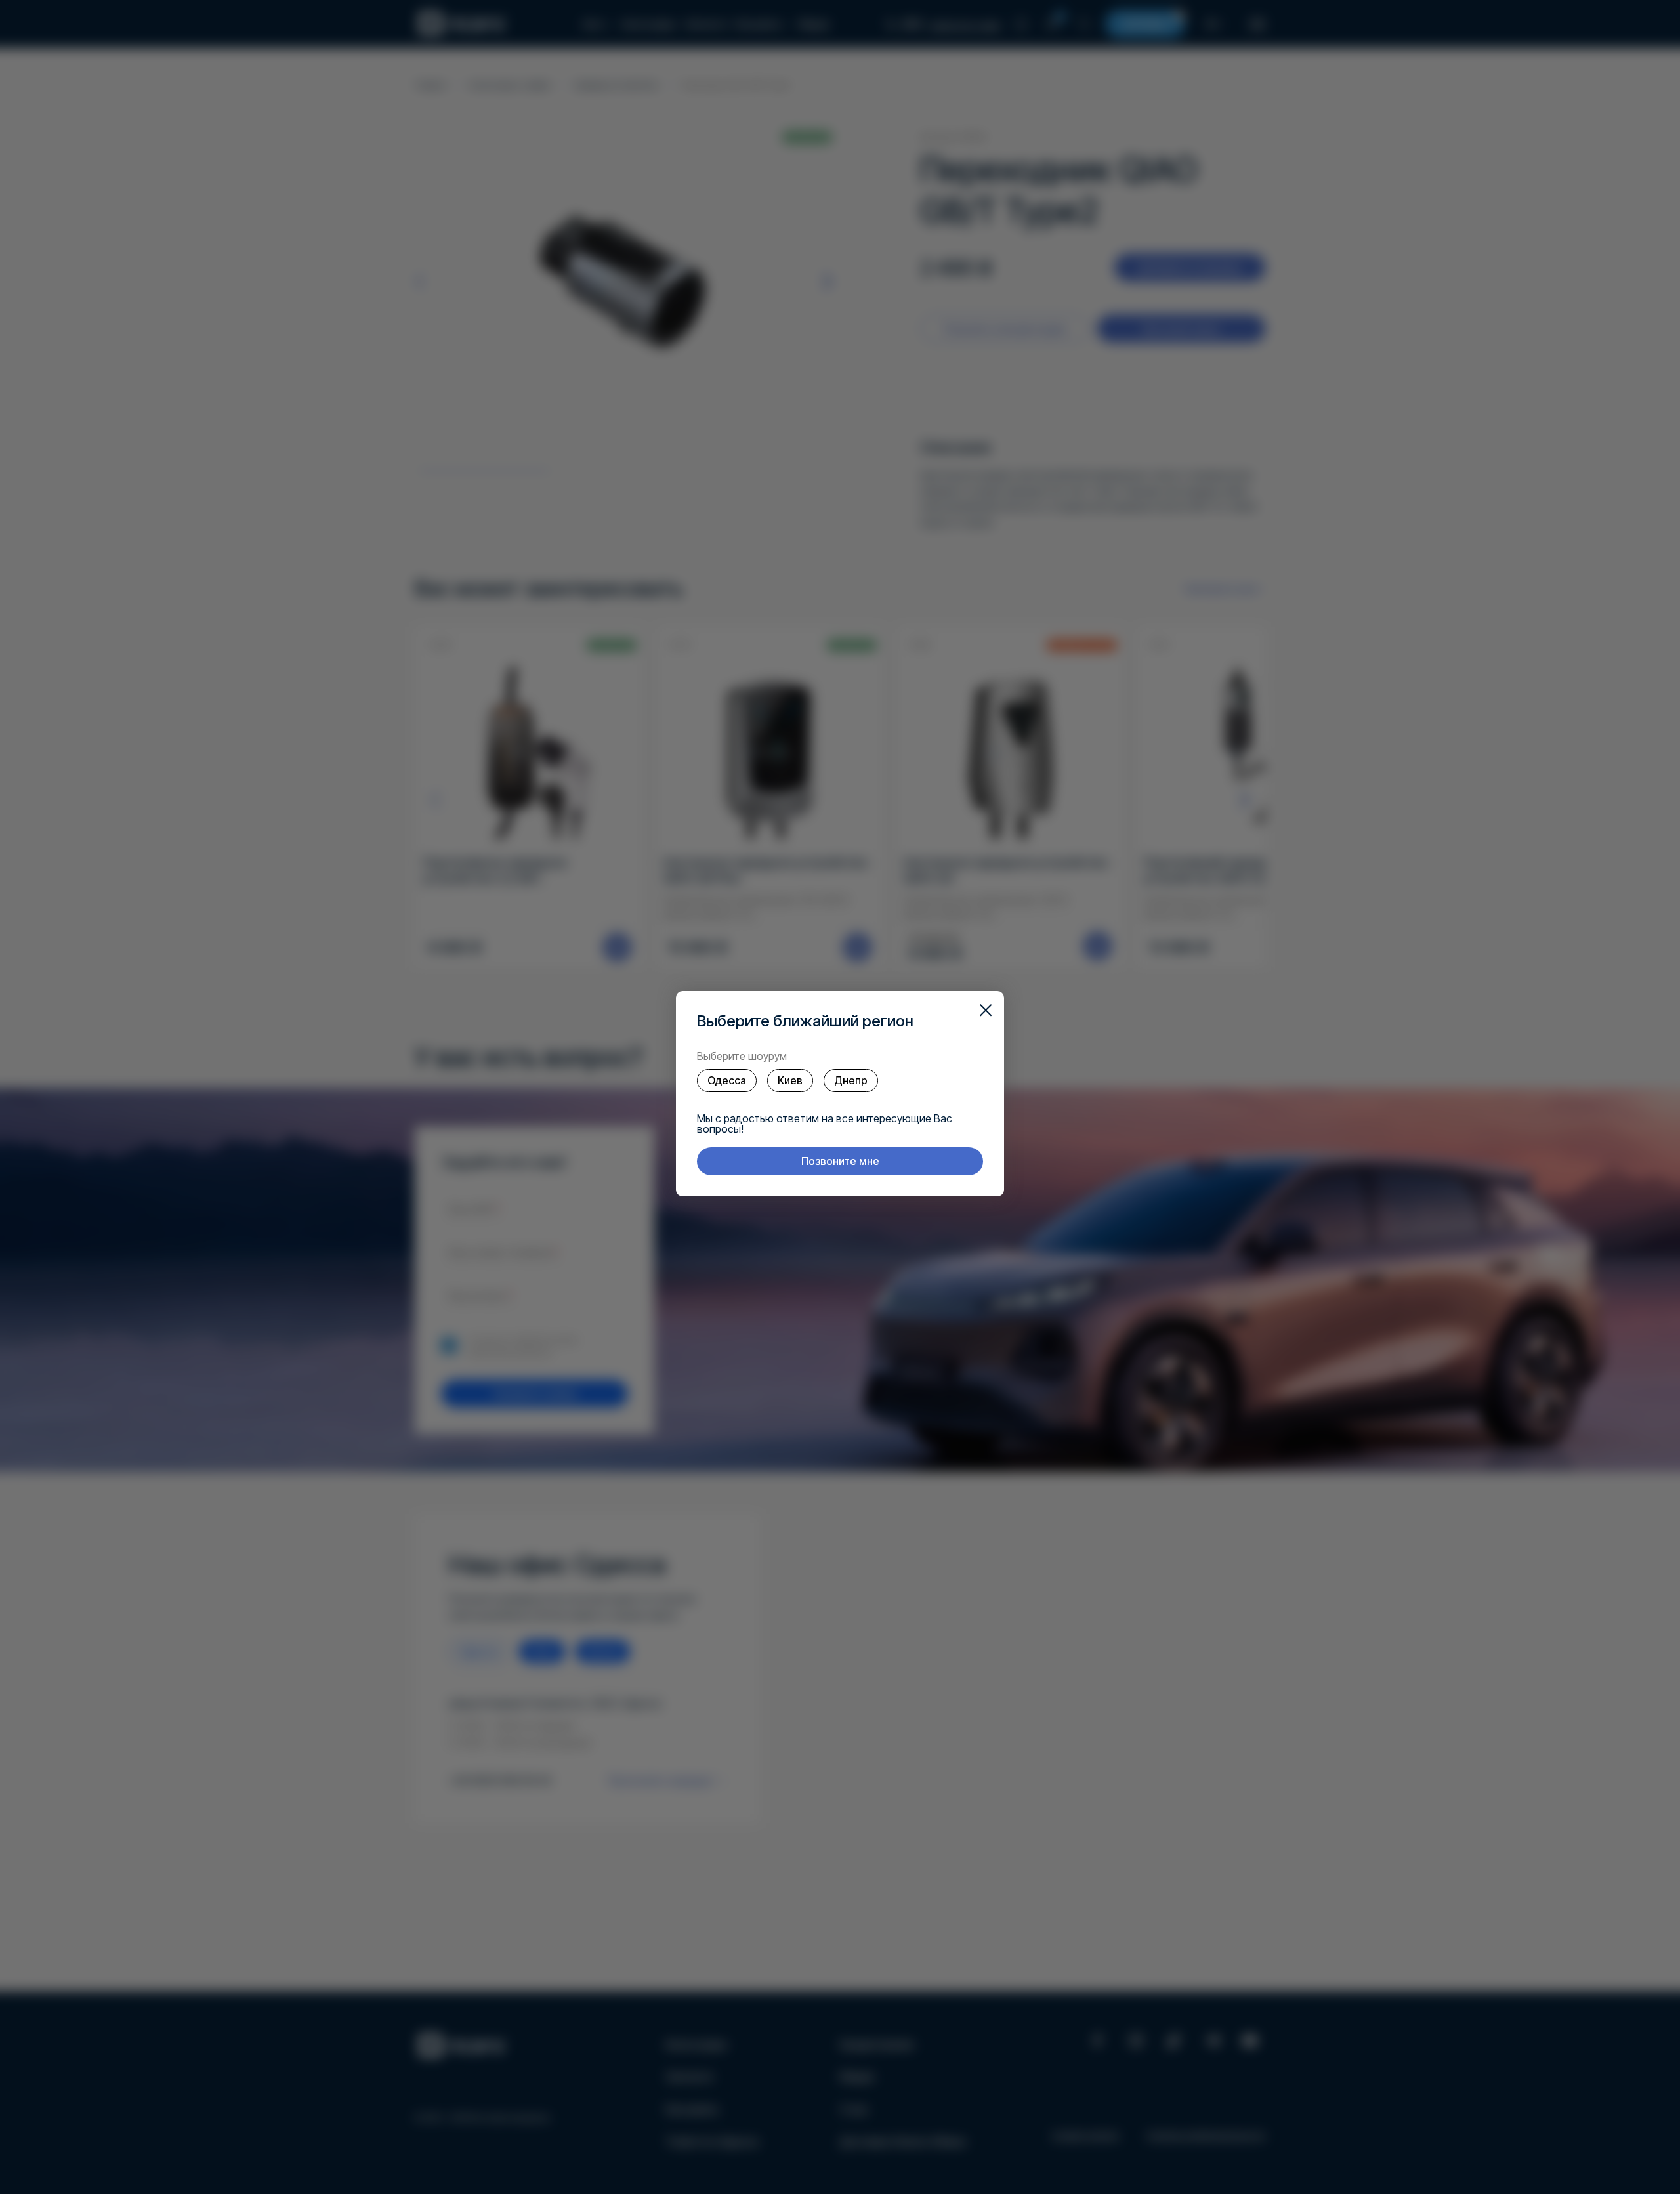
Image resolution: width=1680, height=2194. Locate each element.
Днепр (851, 1080)
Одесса (727, 1080)
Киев (790, 1080)
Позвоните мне (840, 1161)
